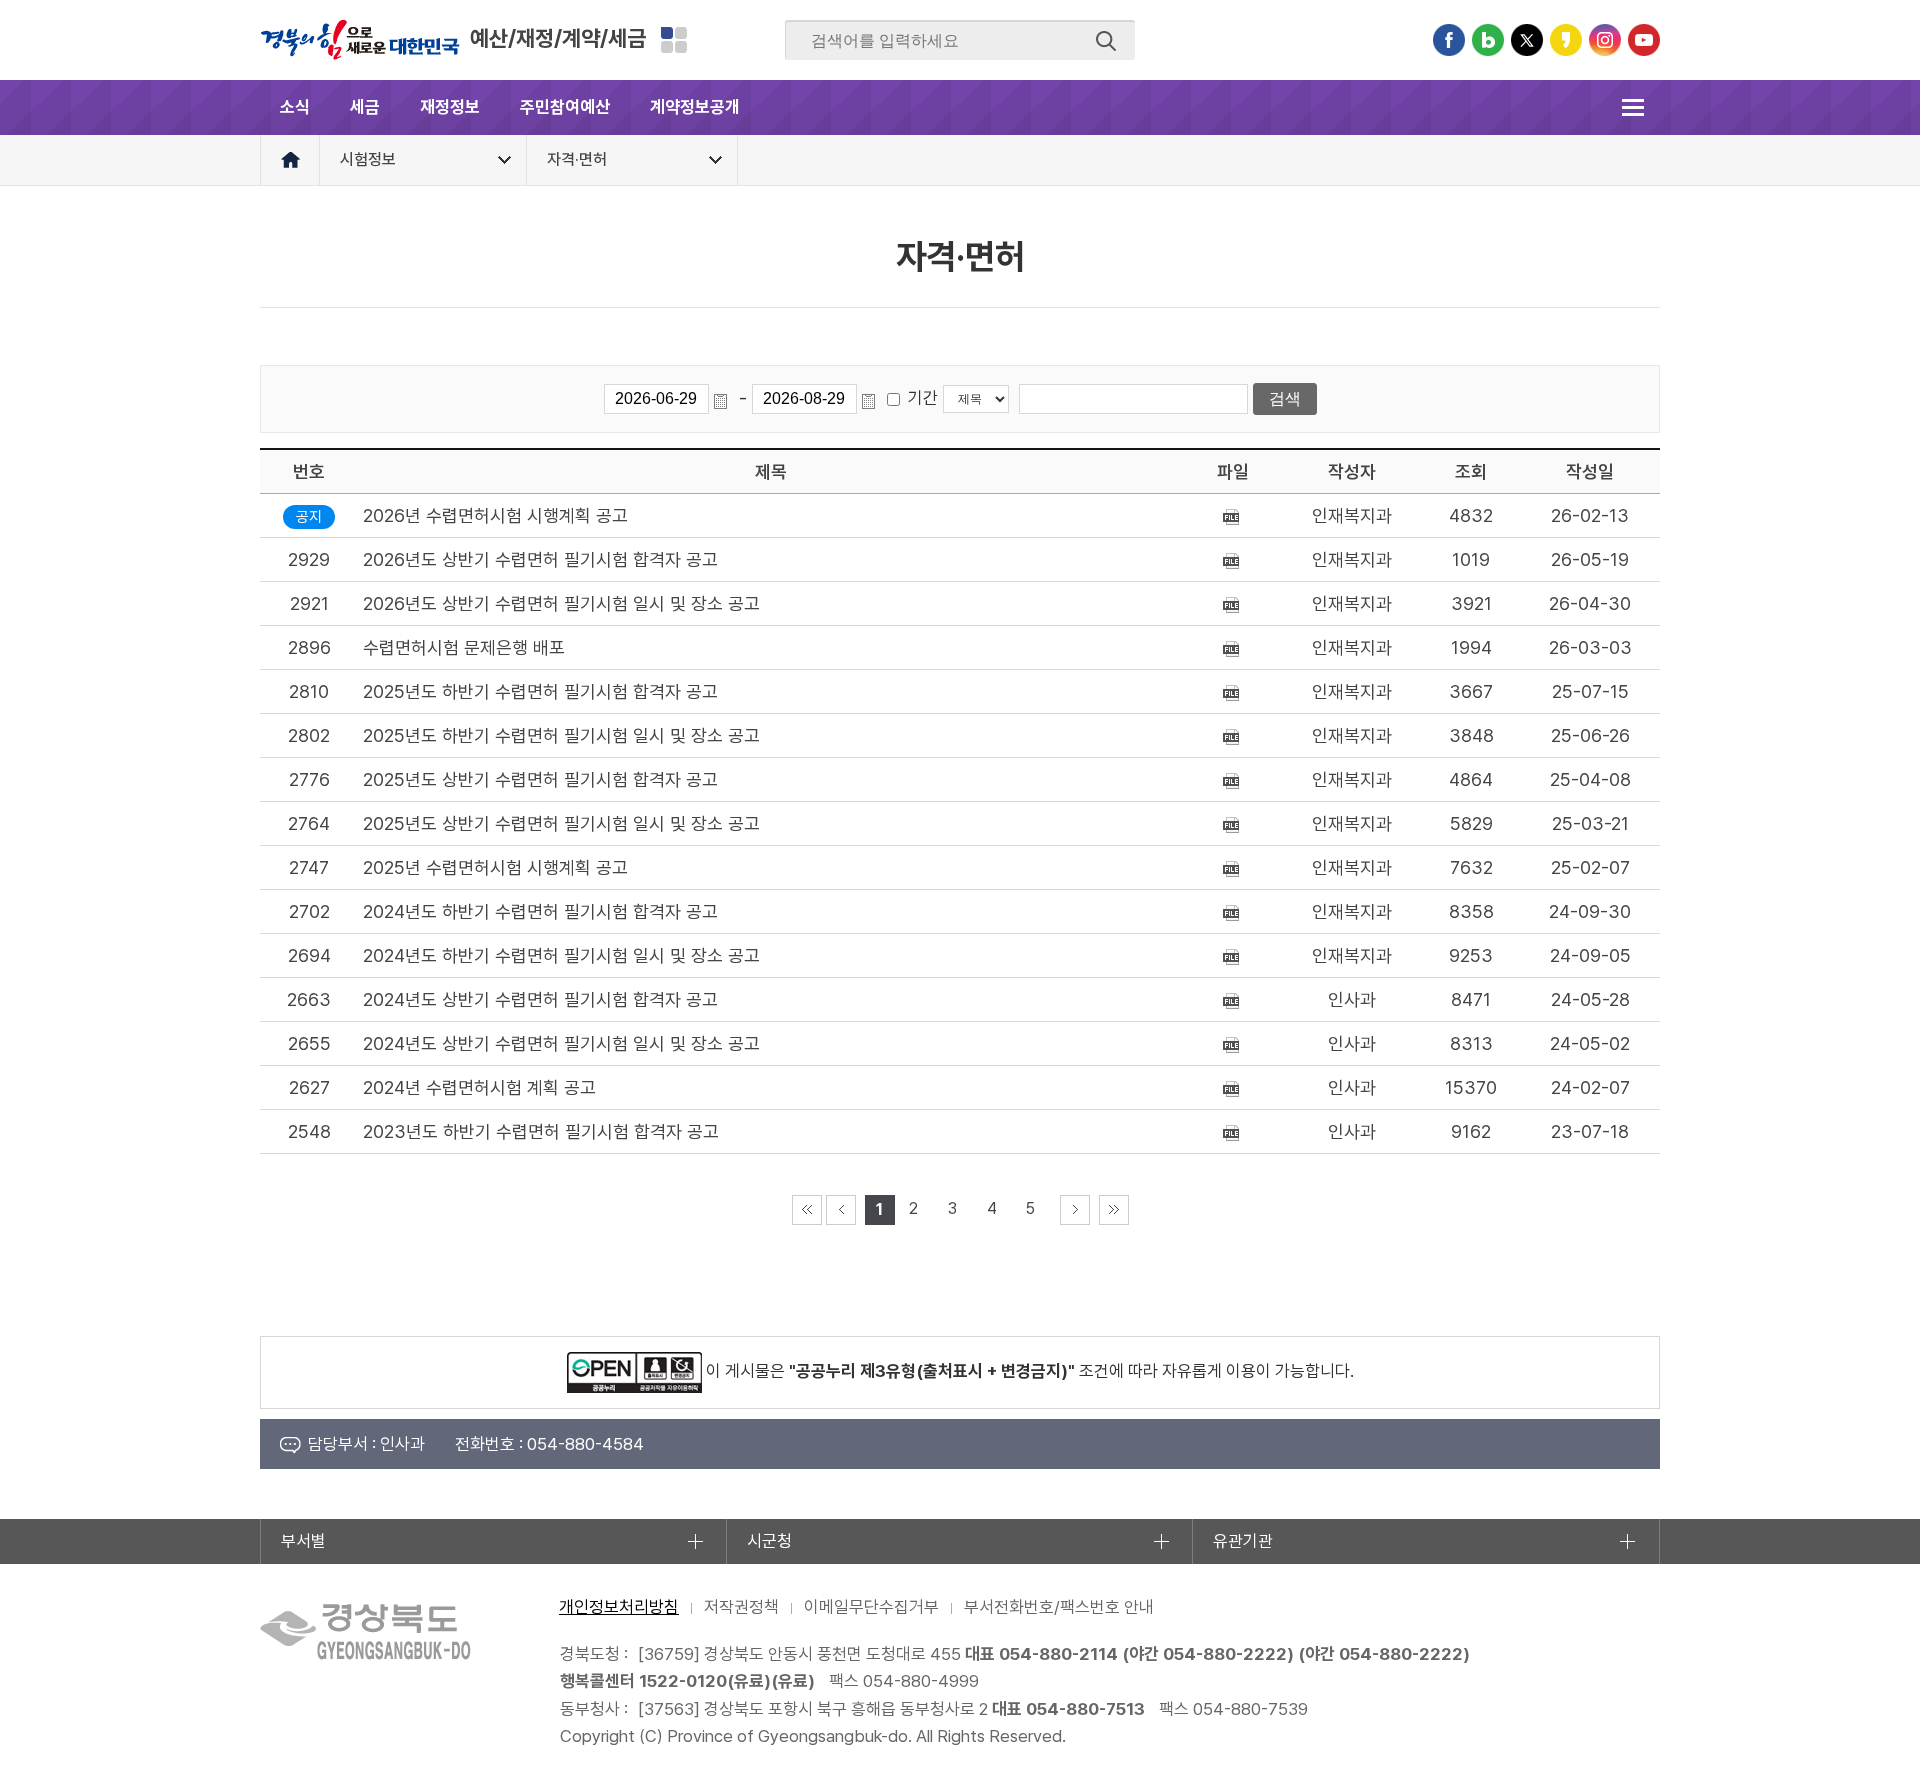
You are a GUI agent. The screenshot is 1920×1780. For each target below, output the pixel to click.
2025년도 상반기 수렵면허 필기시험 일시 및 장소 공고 (561, 823)
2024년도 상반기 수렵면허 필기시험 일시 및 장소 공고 (561, 1043)
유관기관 (1243, 1541)
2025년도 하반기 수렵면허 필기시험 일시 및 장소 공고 (561, 735)
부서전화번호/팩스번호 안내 (1059, 1607)
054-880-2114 (1058, 1654)
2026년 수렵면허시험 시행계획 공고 (495, 515)
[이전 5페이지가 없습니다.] (841, 1210)
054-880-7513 (1085, 1709)
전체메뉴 (1632, 107)
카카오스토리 (1566, 40)
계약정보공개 (695, 107)
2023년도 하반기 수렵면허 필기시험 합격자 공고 (541, 1131)
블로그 (1488, 40)
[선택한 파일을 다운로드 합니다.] (1233, 515)
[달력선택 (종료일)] (872, 399)
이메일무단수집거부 (871, 1607)
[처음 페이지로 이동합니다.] (807, 1210)
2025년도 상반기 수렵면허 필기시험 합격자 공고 (540, 779)
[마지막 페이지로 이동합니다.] (1114, 1210)
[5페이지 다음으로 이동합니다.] (1075, 1210)
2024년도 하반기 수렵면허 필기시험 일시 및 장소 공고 (561, 955)
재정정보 (450, 107)
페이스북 (1449, 40)
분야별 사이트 (674, 40)
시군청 (769, 1541)
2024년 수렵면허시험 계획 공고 (479, 1087)
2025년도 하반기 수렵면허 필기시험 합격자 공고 (540, 691)
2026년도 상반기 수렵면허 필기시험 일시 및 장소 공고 (561, 603)
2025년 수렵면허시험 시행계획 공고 (495, 867)
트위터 (1527, 40)
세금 (365, 107)
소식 (295, 107)
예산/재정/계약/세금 (558, 38)
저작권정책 (741, 1607)
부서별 (303, 1541)
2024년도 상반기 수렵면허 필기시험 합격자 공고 (540, 999)
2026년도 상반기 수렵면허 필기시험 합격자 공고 (540, 559)
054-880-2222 (1225, 1654)
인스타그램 (1605, 40)
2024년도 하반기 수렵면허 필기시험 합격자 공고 (540, 911)
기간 (923, 398)
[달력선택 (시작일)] (724, 399)
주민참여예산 (565, 107)
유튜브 (1644, 40)
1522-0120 (683, 1681)
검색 (1106, 41)
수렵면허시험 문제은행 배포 (464, 647)
